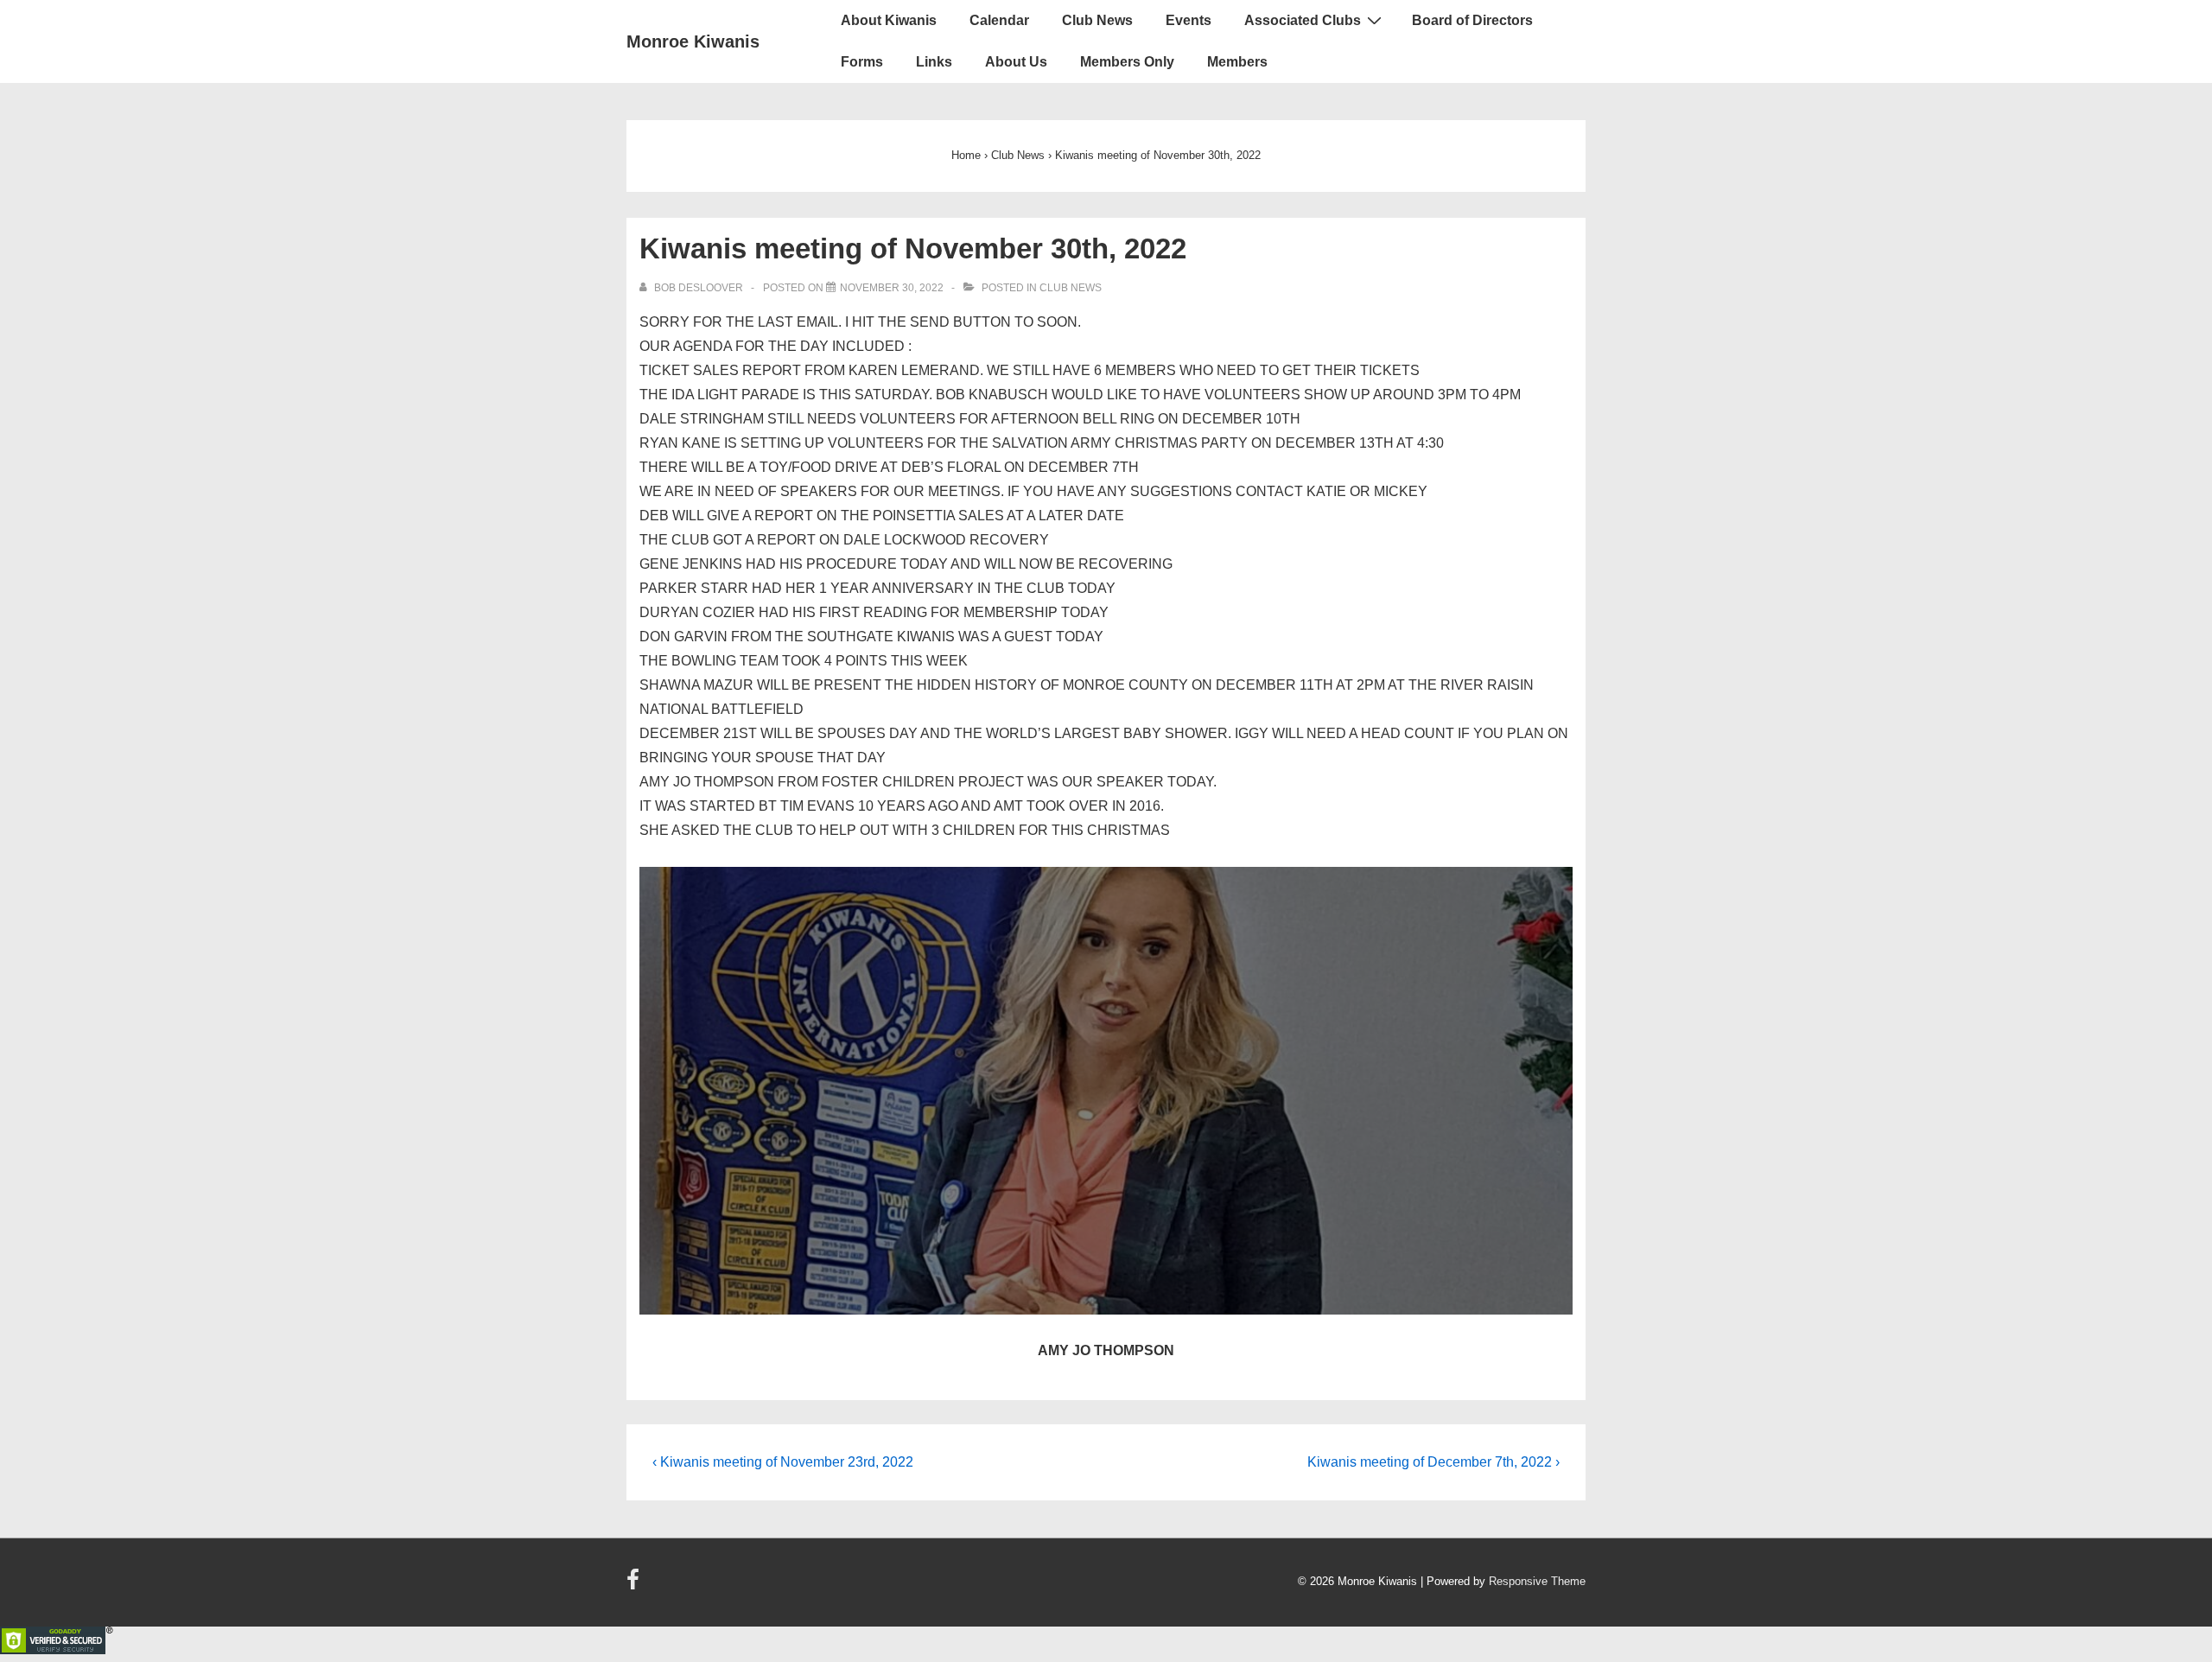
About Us (1016, 62)
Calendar (999, 20)
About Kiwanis (889, 20)
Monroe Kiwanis (693, 41)
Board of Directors (1472, 20)
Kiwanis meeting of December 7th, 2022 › (1433, 1462)
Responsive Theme (1537, 1581)
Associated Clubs (1303, 20)
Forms (862, 62)
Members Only (1127, 62)
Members (1237, 62)
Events (1189, 20)
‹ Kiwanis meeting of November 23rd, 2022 (783, 1462)
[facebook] (635, 1586)
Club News (1097, 20)
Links (934, 62)
